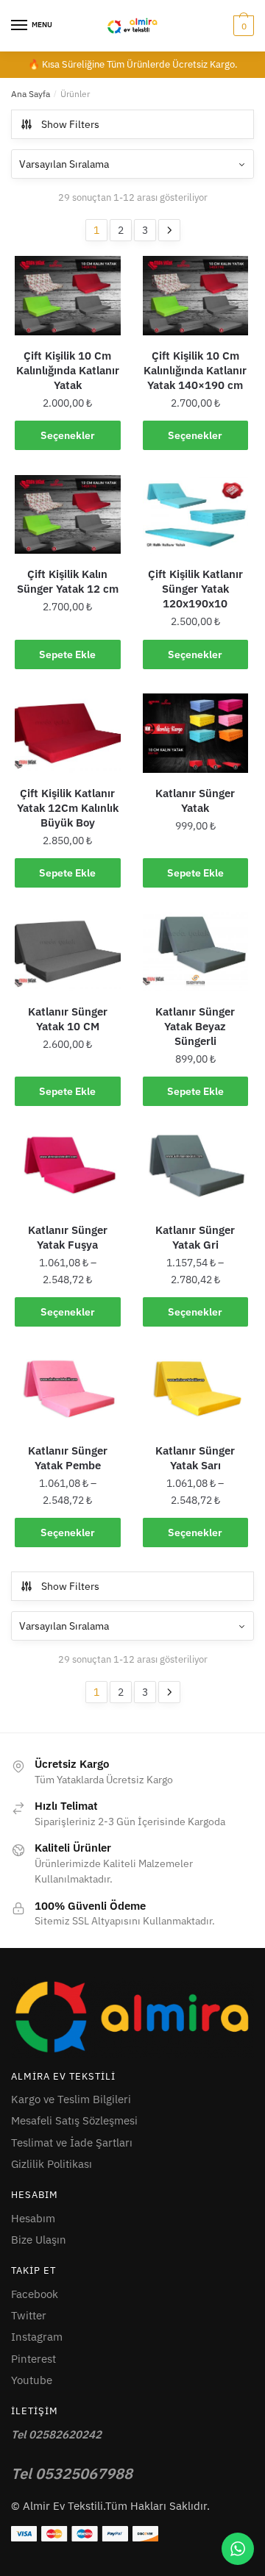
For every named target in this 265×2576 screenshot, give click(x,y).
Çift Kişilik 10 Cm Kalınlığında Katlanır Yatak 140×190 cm (195, 370)
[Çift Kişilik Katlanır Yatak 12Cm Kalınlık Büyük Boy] (68, 733)
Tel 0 (72, 2473)
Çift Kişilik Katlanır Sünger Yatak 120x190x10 (195, 589)
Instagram (37, 2337)
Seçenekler (68, 435)
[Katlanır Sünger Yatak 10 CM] (68, 952)
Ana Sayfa (31, 94)
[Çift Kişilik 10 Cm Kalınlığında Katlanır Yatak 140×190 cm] (196, 296)
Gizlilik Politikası (52, 2164)
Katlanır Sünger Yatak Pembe (68, 1458)
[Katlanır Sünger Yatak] (196, 733)
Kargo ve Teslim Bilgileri (71, 2099)
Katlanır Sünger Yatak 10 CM (68, 1019)
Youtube (32, 2380)
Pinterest (33, 2359)
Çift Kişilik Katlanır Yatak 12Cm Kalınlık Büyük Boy (68, 808)
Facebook (35, 2294)
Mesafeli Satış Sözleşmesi (74, 2120)
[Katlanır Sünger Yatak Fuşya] (68, 1170)
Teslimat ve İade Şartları (72, 2142)
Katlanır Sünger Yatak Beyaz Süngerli (195, 1026)
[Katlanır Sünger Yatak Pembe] (68, 1391)
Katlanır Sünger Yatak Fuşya (68, 1237)
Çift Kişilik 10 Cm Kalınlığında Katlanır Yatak (68, 370)
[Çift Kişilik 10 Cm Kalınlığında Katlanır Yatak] (68, 296)
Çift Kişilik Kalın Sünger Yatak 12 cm (68, 581)
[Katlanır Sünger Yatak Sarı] (196, 1391)
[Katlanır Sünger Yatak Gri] (196, 1170)
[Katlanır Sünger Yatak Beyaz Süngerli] (196, 952)
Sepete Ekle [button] (67, 654)
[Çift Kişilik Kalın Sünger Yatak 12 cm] (68, 515)
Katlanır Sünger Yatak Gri (195, 1237)
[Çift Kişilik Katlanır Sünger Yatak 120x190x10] (196, 515)
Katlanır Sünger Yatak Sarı (195, 1458)
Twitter (29, 2315)
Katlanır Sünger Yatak (195, 800)
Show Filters (70, 124)
